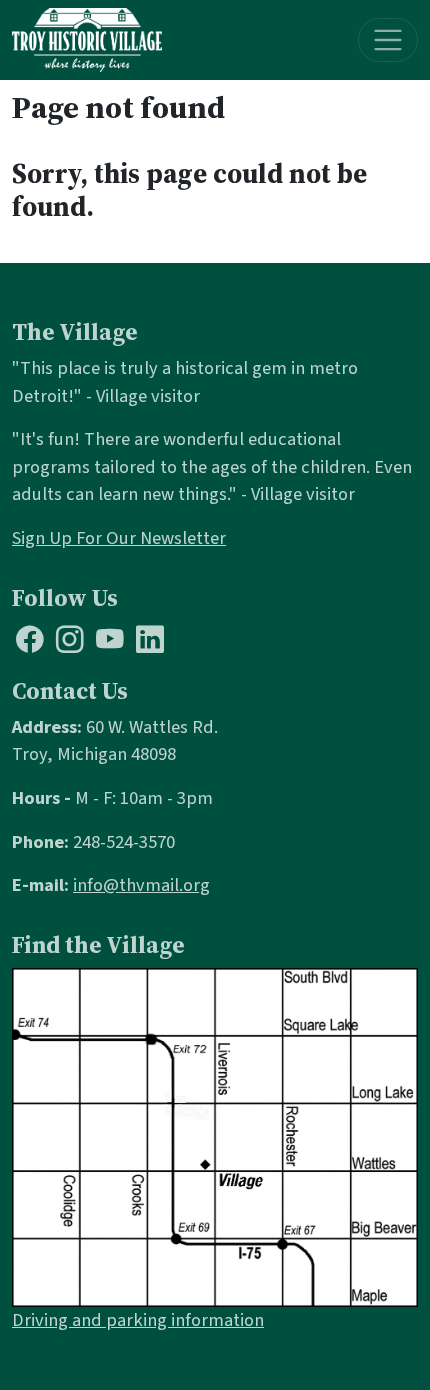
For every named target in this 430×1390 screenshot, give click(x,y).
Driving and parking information (138, 1320)
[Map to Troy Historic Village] (215, 1136)
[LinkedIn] (150, 644)
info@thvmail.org (141, 885)
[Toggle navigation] (388, 40)
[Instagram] (70, 644)
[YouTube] (110, 644)
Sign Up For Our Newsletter (119, 538)
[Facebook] (30, 644)
